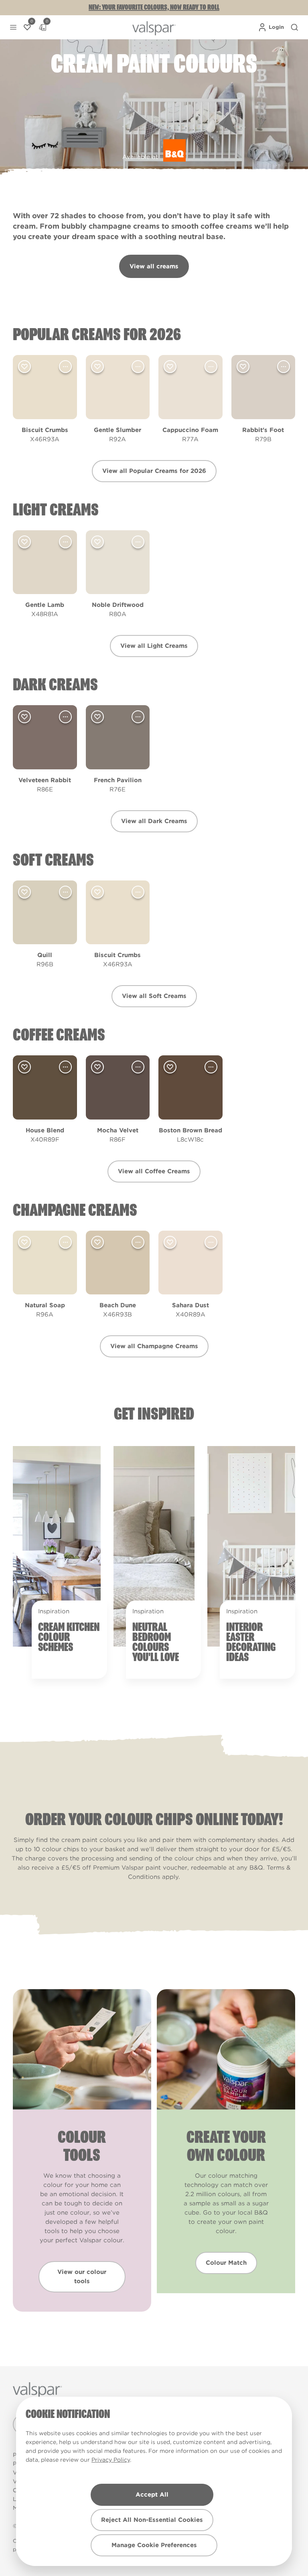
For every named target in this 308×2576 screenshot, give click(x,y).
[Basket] (43, 27)
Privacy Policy (111, 2460)
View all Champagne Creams (154, 1346)
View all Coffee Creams (154, 1171)
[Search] (294, 27)
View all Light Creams (154, 646)
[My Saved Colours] (27, 27)
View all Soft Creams (154, 996)
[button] (13, 27)
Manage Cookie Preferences (154, 2545)
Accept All (152, 2495)
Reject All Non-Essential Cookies (152, 2520)
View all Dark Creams (154, 821)
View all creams (154, 266)
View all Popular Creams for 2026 (154, 471)
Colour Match (226, 2263)
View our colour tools (82, 2277)
